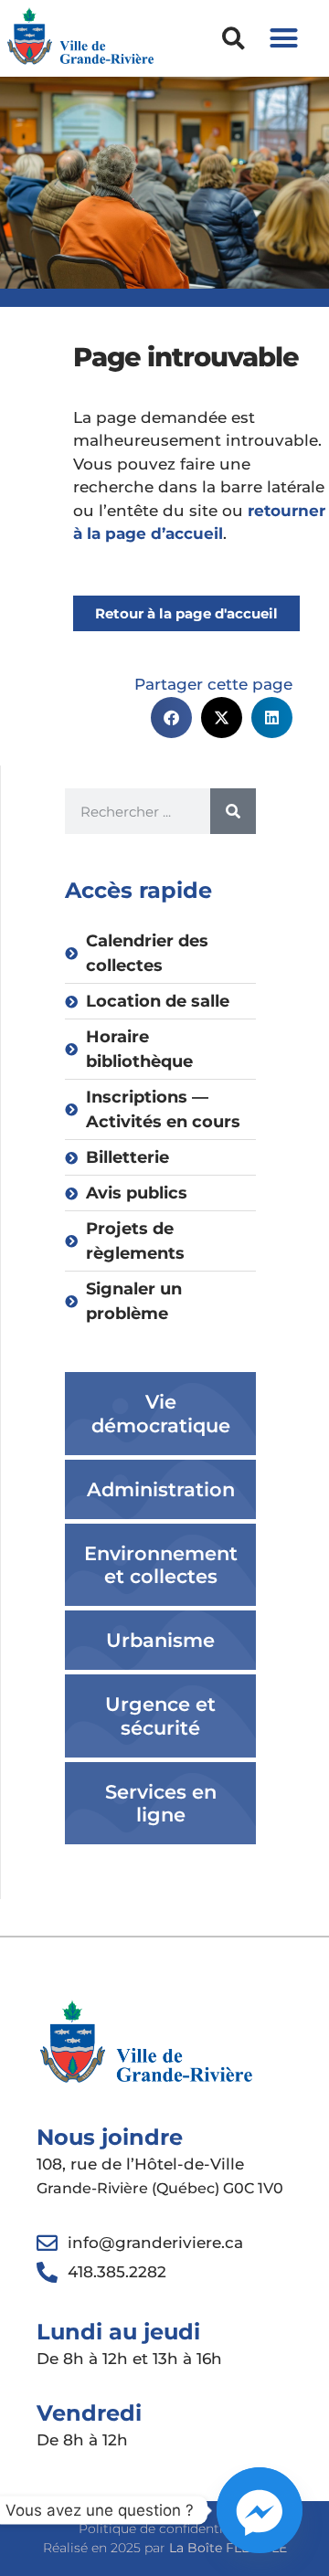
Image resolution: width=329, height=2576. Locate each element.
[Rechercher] (233, 811)
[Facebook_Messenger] (260, 2510)
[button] (233, 38)
